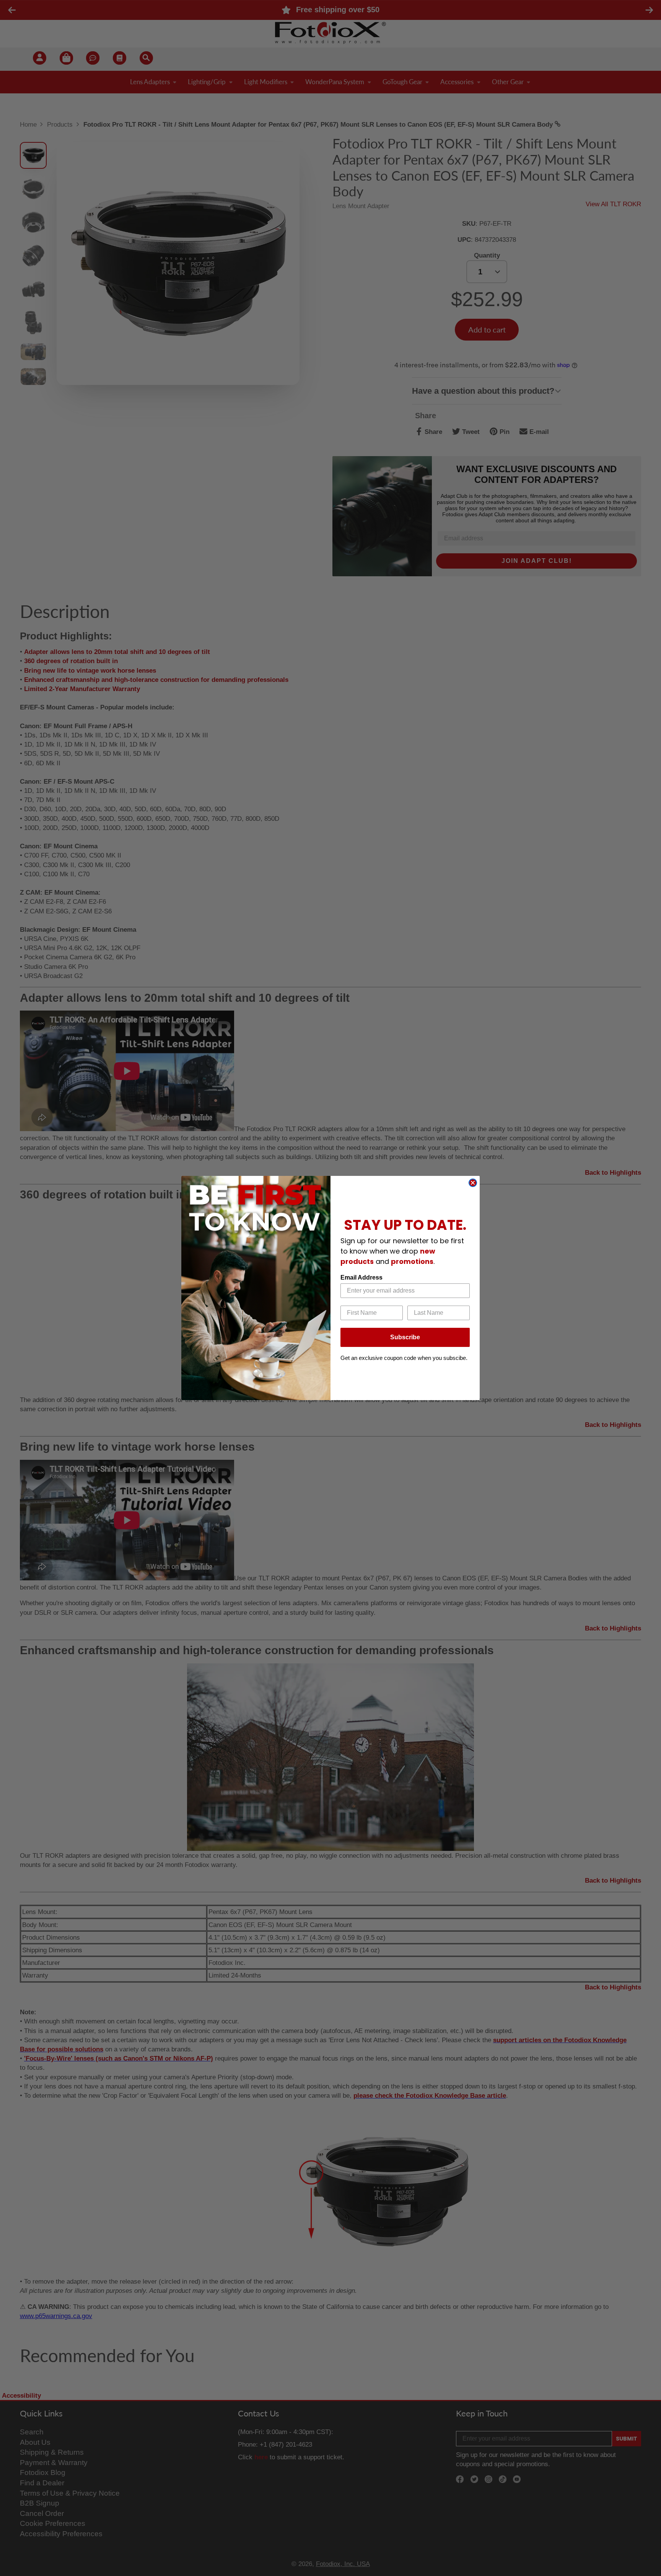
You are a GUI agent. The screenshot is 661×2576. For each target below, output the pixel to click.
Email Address (361, 1277)
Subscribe (405, 1337)
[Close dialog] (473, 1183)
